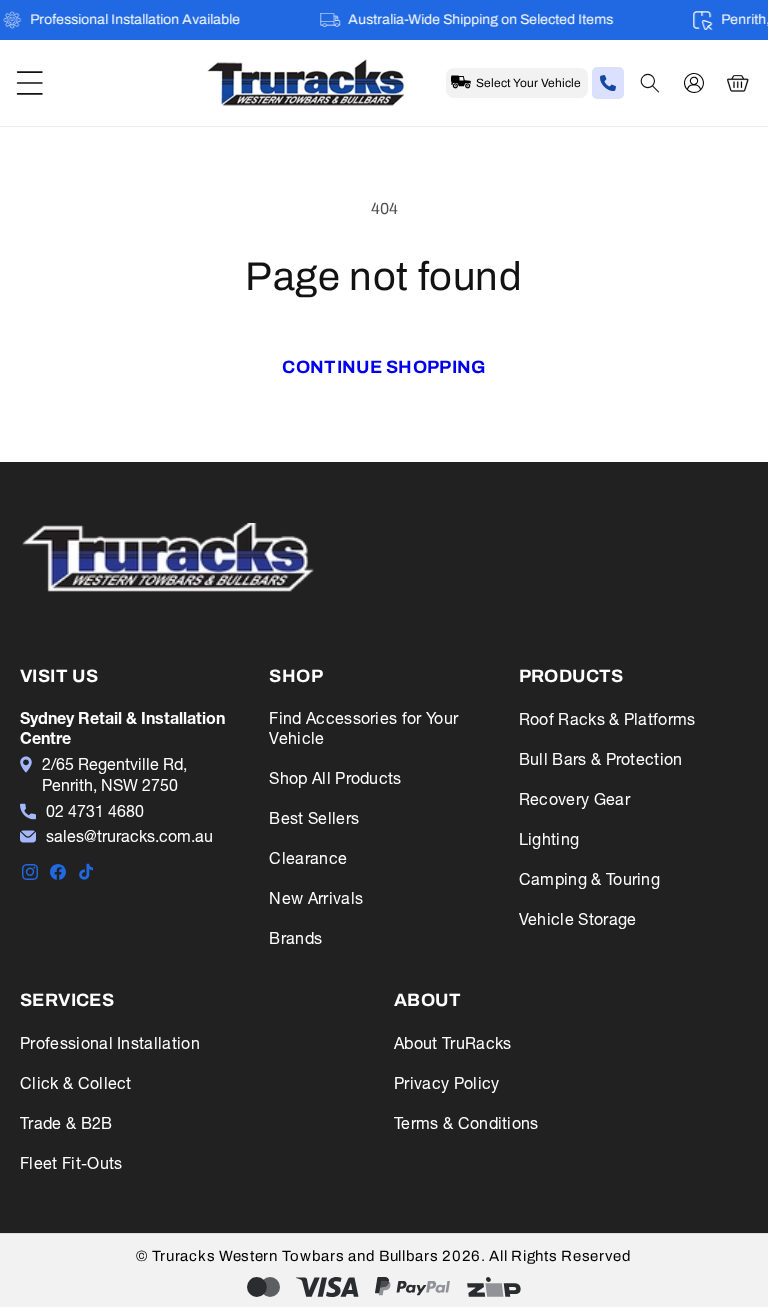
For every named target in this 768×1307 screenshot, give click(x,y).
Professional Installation (110, 1043)
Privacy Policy (446, 1083)
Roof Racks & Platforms (607, 719)
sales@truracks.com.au (129, 836)
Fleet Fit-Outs (71, 1163)
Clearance (308, 858)
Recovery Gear (574, 799)
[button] (30, 83)
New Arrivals (316, 898)
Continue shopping (383, 367)
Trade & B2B (66, 1123)
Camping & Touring (589, 879)
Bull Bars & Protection (601, 759)
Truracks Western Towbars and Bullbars (297, 1256)
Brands (295, 938)
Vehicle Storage (578, 919)
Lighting (549, 839)
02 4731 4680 (95, 811)
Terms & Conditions (466, 1123)
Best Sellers (314, 818)
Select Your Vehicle (528, 83)
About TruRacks (452, 1043)
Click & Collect (76, 1083)
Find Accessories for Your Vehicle (363, 728)
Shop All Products (335, 778)
